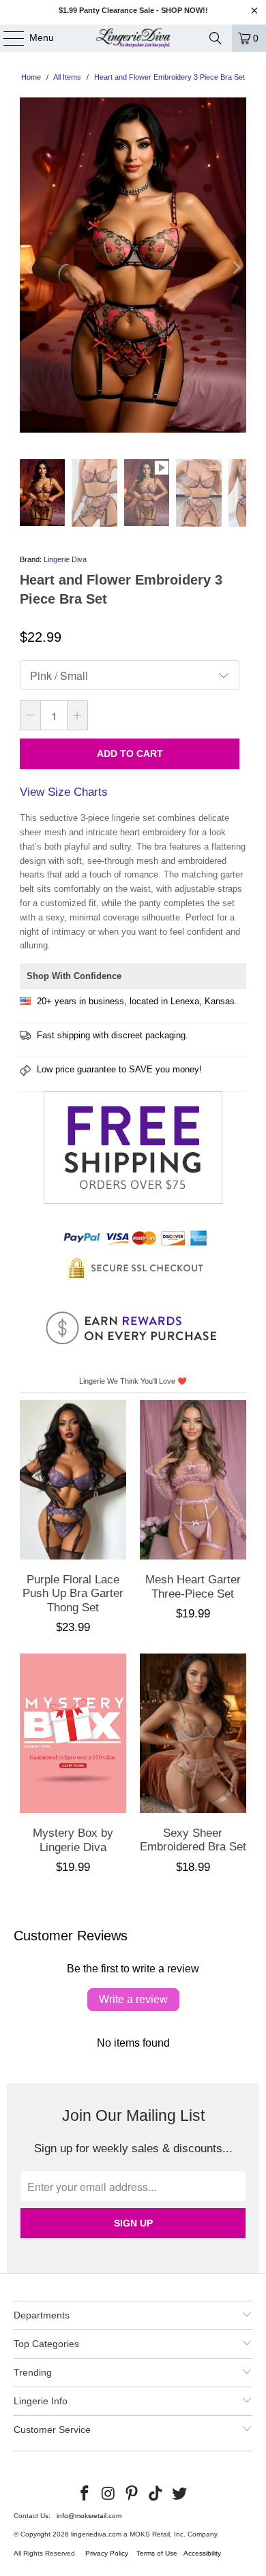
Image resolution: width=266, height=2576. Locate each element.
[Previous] (30, 268)
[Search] (216, 38)
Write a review (133, 1999)
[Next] (236, 268)
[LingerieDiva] (133, 38)
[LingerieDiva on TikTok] (156, 2494)
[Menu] (7, 38)
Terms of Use (157, 2553)
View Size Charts (64, 792)
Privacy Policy (107, 2553)
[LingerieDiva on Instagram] (108, 2494)
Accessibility (202, 2553)
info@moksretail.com (89, 2516)
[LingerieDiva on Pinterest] (132, 2494)
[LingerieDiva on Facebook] (85, 2494)
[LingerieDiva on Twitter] (180, 2494)
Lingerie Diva (65, 559)
